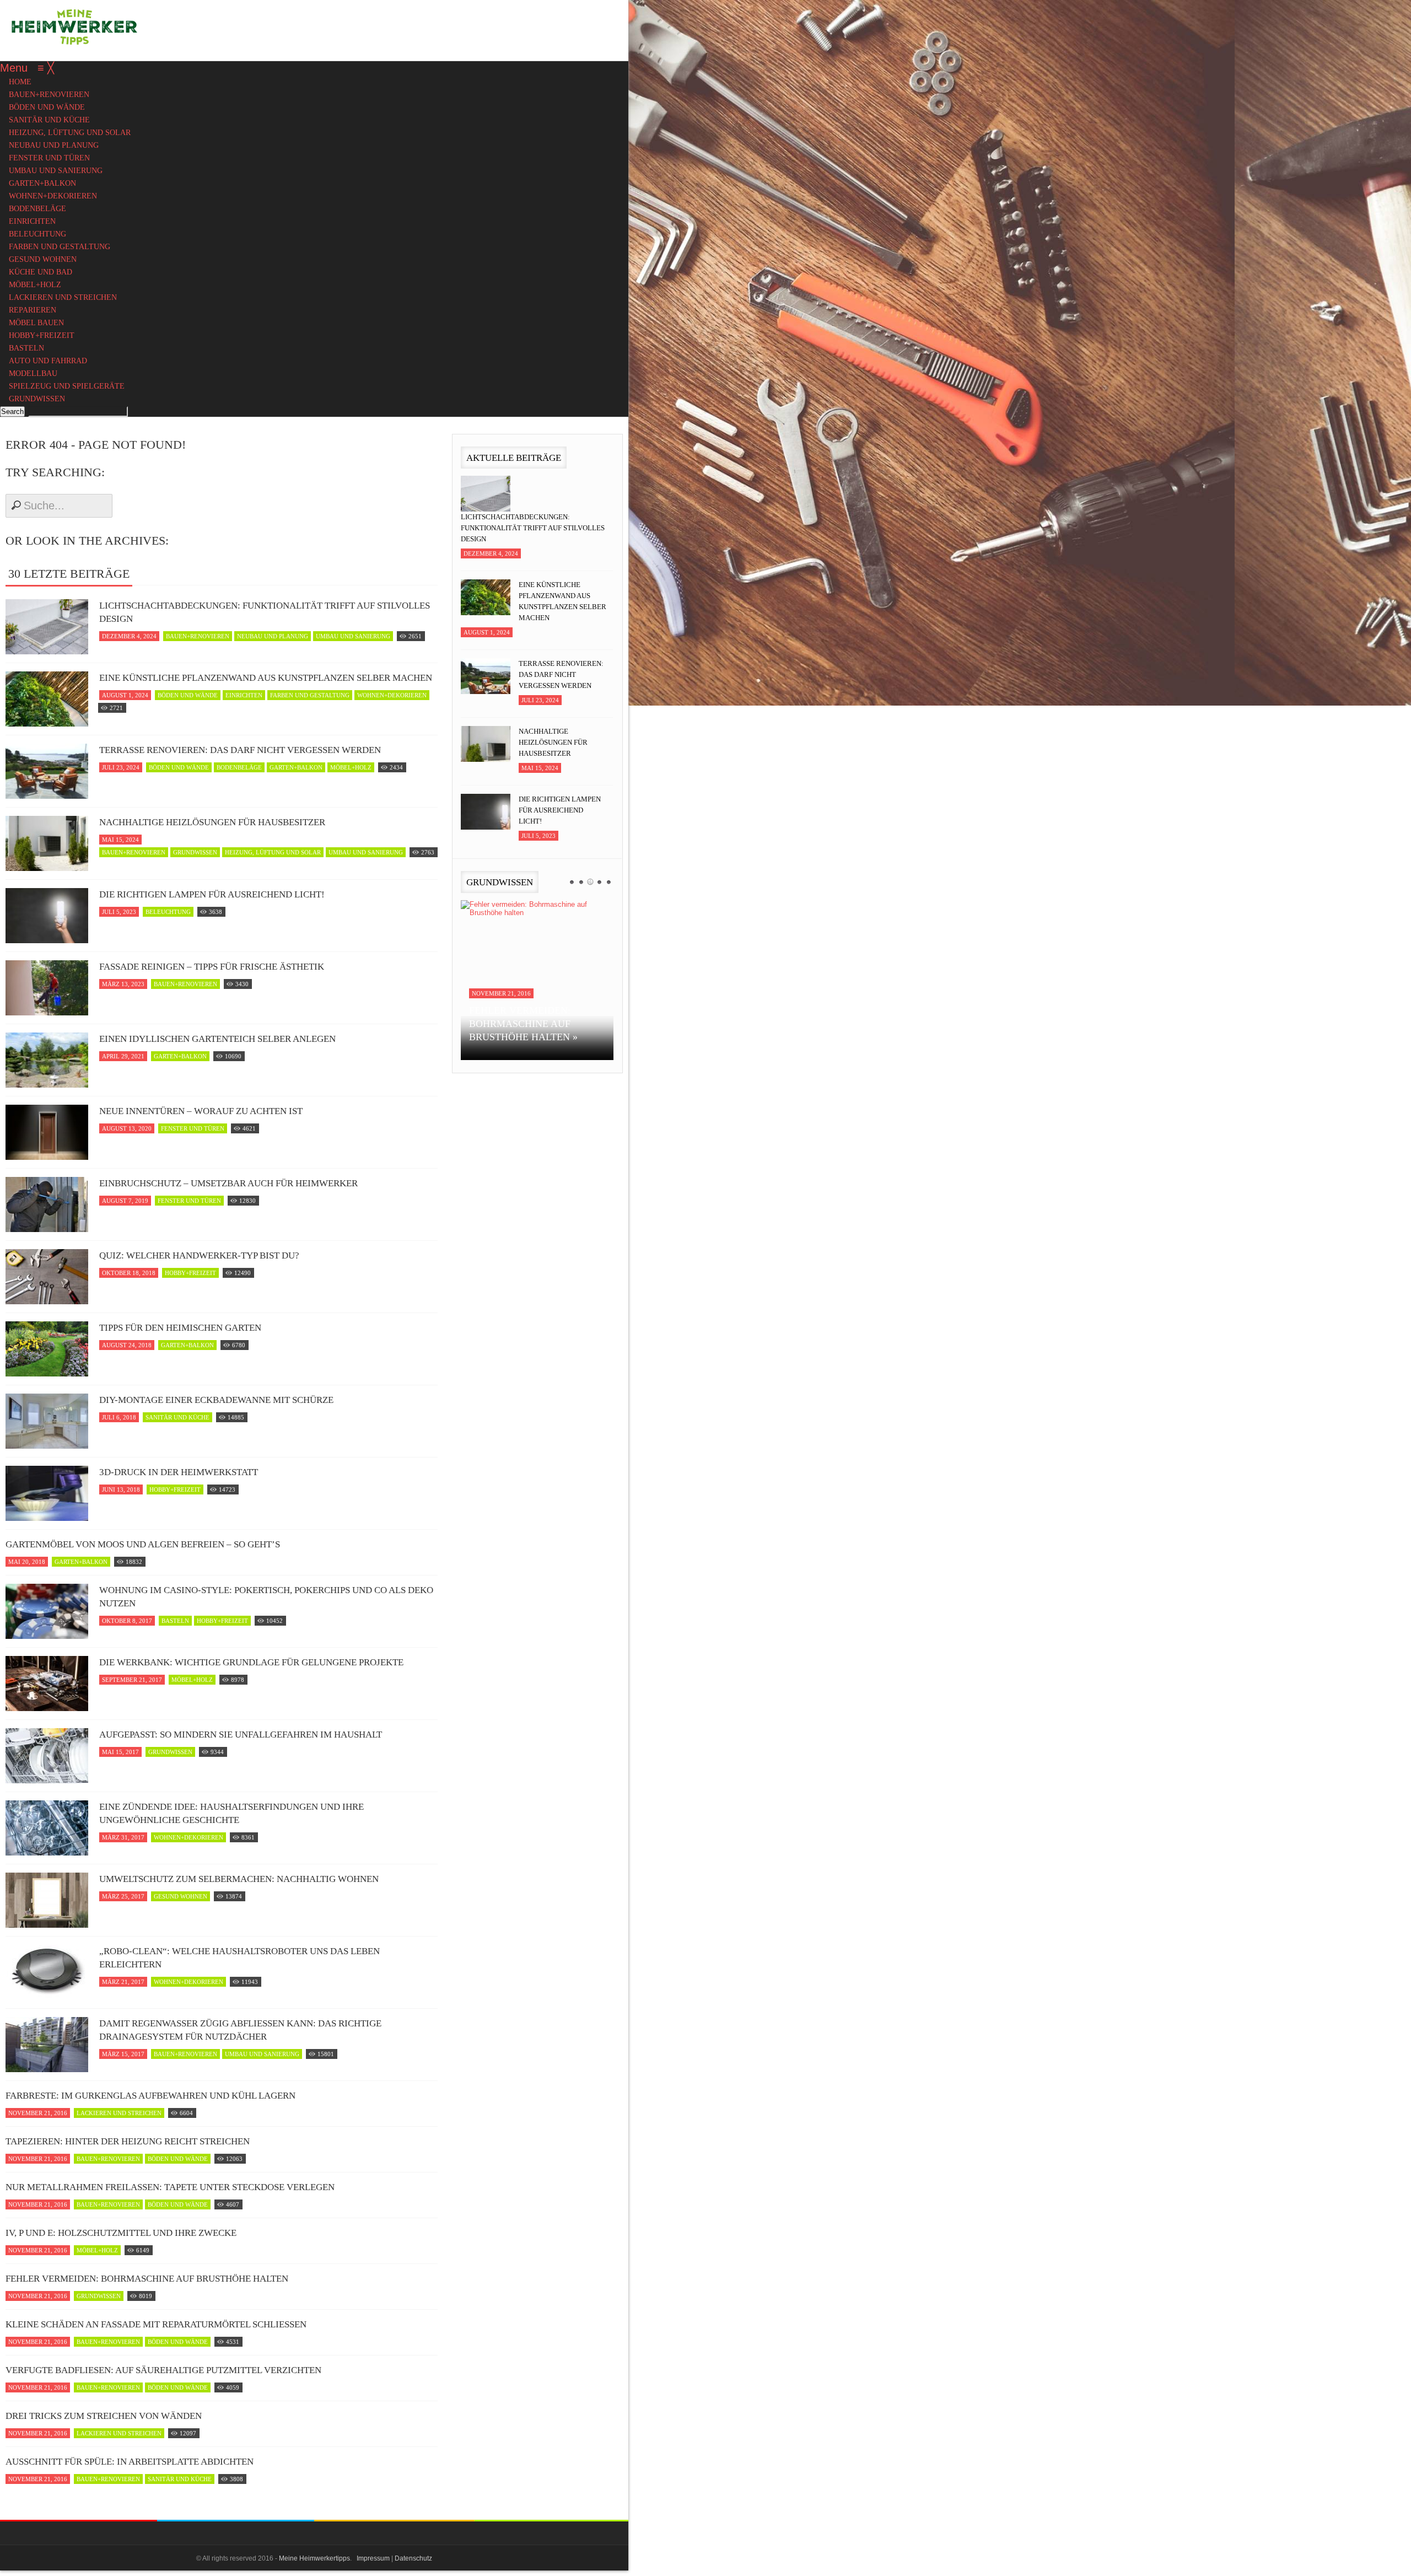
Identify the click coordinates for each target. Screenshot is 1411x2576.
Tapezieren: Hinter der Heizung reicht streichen (128, 2141)
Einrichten (244, 695)
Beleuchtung (168, 912)
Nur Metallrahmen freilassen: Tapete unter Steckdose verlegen (170, 2187)
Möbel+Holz (351, 767)
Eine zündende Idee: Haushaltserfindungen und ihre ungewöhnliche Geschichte (231, 1813)
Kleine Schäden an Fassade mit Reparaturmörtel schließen (156, 2324)
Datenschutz (413, 2558)
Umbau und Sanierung (353, 636)
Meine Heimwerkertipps (314, 2558)
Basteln (175, 1621)
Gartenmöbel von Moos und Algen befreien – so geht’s (143, 1544)
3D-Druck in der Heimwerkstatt (179, 1472)
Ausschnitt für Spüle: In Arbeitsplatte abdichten (130, 2462)
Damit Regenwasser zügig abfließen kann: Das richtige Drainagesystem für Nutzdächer (240, 2030)
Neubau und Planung (273, 636)
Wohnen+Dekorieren (392, 695)
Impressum (373, 2558)
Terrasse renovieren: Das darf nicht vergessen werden (240, 750)
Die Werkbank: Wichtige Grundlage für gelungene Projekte (251, 1662)
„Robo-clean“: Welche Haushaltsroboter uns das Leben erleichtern (239, 1958)
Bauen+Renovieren (198, 636)
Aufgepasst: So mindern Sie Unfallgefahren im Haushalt (241, 1735)
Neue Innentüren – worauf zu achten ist (201, 1111)
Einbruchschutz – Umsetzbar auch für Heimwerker (228, 1183)
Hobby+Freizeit (190, 1273)
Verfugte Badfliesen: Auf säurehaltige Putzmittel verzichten (163, 2370)
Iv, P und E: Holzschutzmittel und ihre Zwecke (121, 2233)
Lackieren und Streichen (119, 2113)
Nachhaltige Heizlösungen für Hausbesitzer (212, 822)
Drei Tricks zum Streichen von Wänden (104, 2416)
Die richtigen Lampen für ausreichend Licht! (212, 894)
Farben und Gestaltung (310, 695)
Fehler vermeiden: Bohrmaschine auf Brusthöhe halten (147, 2279)
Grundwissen (195, 852)
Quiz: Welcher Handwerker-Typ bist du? (199, 1255)
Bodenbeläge (239, 767)
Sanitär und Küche (177, 1417)
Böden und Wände (188, 695)
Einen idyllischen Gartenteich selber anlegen (217, 1039)
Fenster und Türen (193, 1128)
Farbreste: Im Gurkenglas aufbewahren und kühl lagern (150, 2096)
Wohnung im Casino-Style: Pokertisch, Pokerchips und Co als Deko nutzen (266, 1597)
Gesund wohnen (181, 1896)
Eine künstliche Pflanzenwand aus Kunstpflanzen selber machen (266, 678)
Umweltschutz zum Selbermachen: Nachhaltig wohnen (239, 1879)
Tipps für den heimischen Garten (180, 1328)
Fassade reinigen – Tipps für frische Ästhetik (212, 967)
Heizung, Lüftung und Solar (273, 852)
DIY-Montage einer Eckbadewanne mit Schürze (216, 1400)
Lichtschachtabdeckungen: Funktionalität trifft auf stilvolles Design (265, 612)
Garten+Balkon (296, 767)
